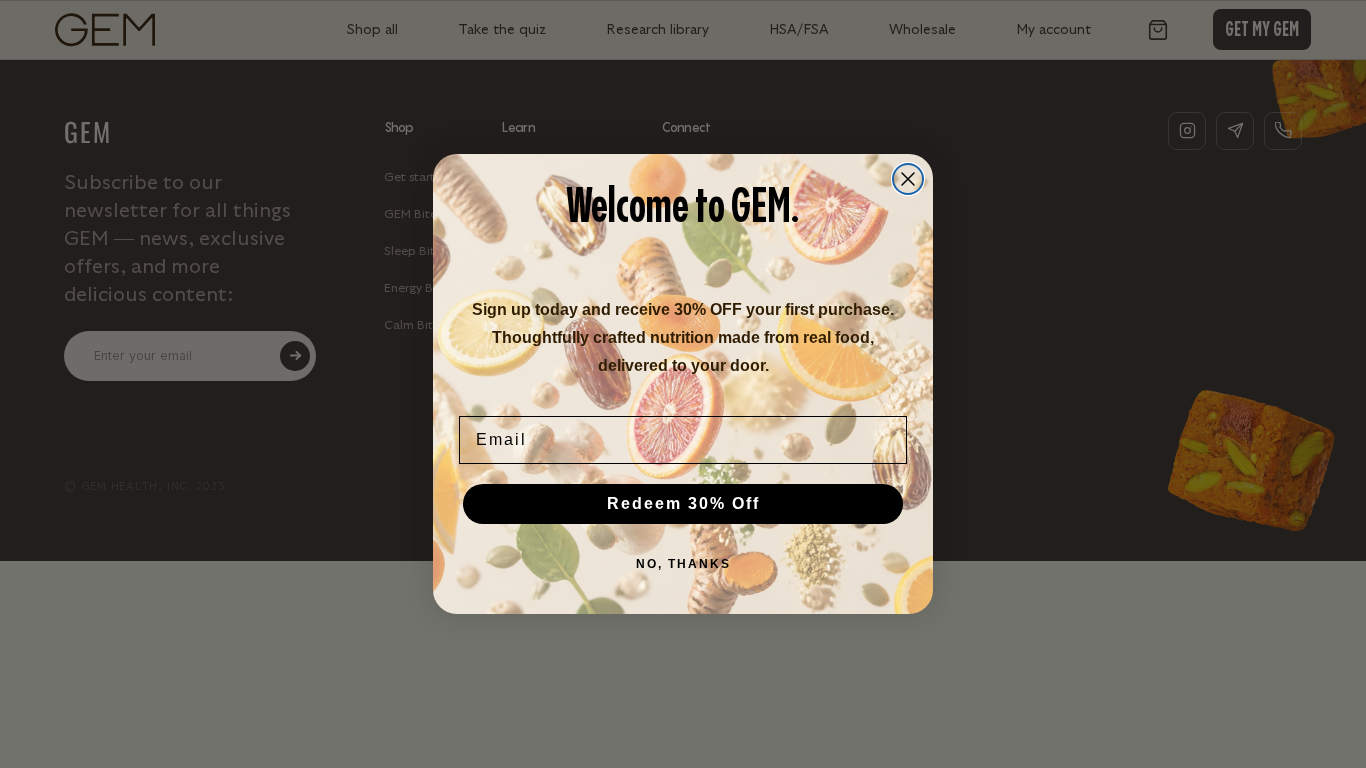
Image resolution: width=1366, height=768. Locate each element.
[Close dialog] (908, 179)
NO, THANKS (683, 564)
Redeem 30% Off (683, 503)
